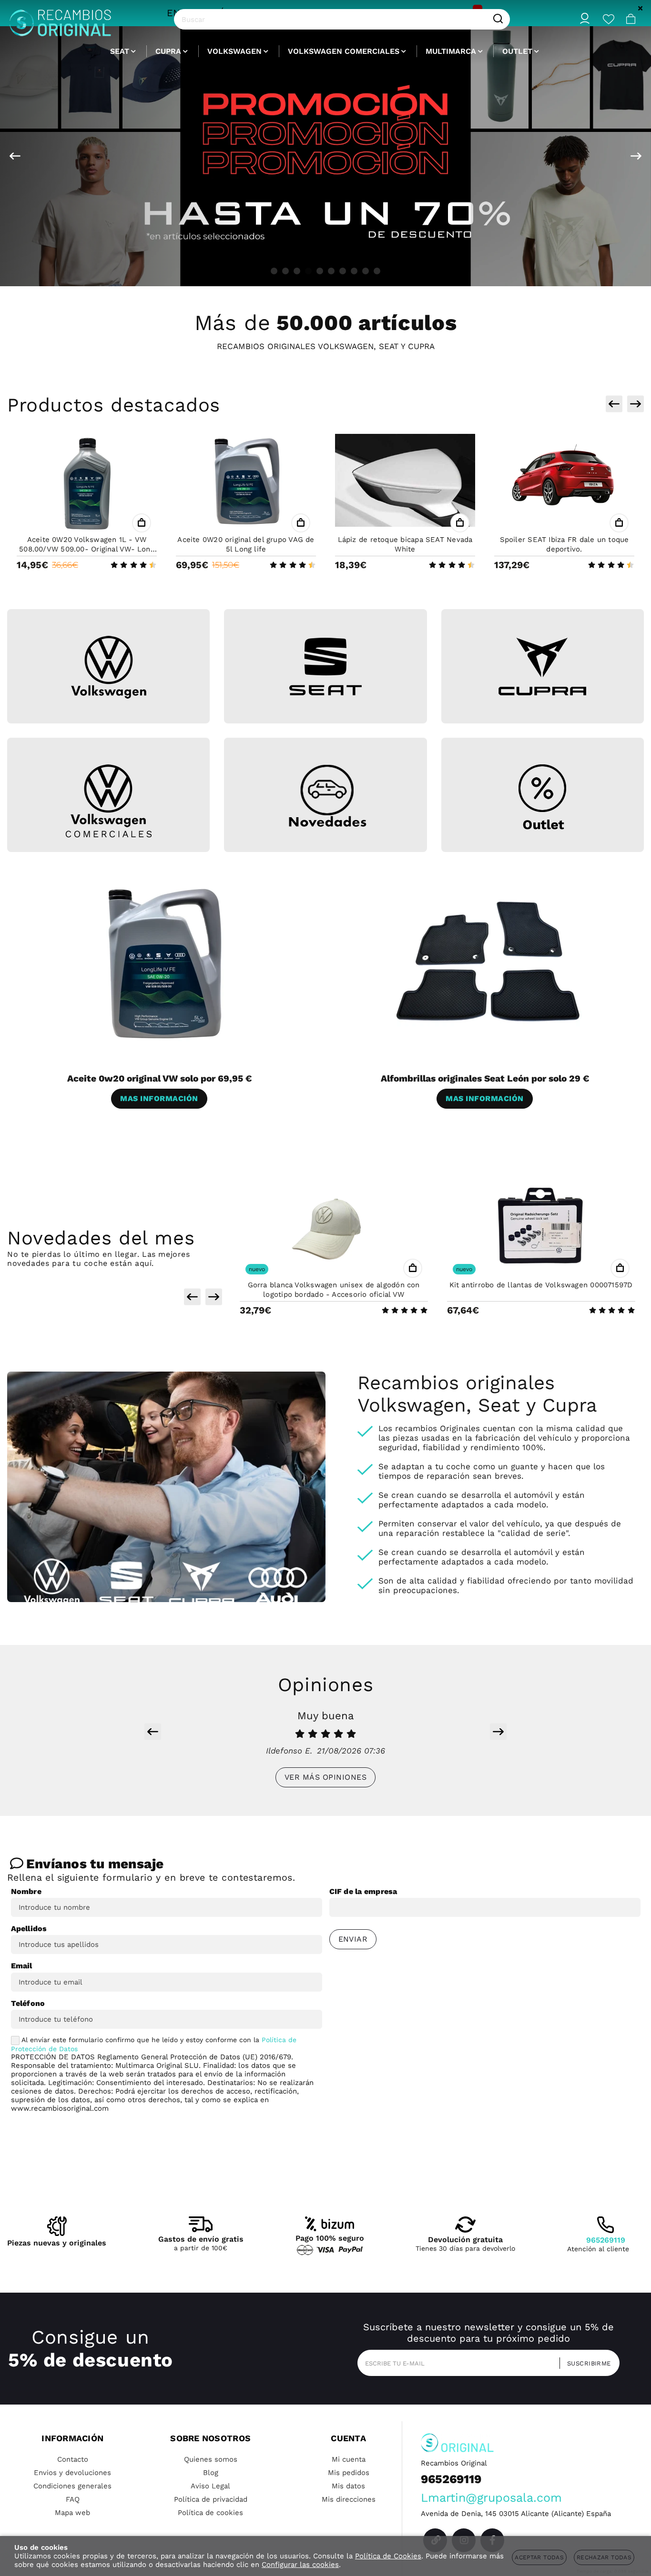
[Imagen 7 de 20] (325, 156)
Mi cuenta (349, 2459)
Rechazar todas (604, 2557)
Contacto (73, 2459)
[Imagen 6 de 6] (542, 797)
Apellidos (29, 1929)
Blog (211, 2473)
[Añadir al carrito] (142, 523)
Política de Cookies (388, 2556)
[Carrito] (631, 19)
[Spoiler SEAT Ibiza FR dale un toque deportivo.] (564, 480)
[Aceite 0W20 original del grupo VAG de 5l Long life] (246, 480)
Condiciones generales (72, 2486)
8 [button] (354, 271)
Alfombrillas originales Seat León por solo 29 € (485, 1078)
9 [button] (366, 271)
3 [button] (297, 271)
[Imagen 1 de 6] (109, 667)
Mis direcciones (349, 2499)
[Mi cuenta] (585, 19)
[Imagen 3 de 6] (542, 667)
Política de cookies (210, 2513)
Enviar (353, 1939)
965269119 (606, 2240)
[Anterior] (15, 156)
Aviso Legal (210, 2486)
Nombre (26, 1891)
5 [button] (320, 271)
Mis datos (348, 2486)
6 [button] (331, 271)
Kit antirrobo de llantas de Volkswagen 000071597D (541, 1285)
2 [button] (285, 271)
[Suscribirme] (586, 2363)
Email (22, 1966)
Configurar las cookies (300, 2565)
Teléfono (28, 2003)
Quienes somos (211, 2459)
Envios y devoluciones (72, 2473)
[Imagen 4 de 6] (109, 801)
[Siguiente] (636, 156)
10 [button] (377, 271)
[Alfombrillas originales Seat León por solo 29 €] (488, 962)
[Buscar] (498, 19)
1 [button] (274, 271)
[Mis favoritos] (609, 19)
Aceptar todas (539, 2557)
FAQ (73, 2499)
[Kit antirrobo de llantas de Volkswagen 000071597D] (541, 1225)
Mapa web (72, 2513)
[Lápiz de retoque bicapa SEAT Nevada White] (405, 480)
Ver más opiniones (325, 1777)
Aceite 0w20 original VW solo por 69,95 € (159, 1078)
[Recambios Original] (60, 19)
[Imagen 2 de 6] (325, 667)
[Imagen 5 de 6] (325, 797)
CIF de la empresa (363, 1891)
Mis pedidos (349, 2473)
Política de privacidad (211, 2499)
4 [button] (308, 271)
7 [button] (343, 271)
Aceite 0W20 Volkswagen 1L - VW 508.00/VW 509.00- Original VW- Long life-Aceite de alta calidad (87, 549)
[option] (325, 156)
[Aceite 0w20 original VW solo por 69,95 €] (163, 962)
